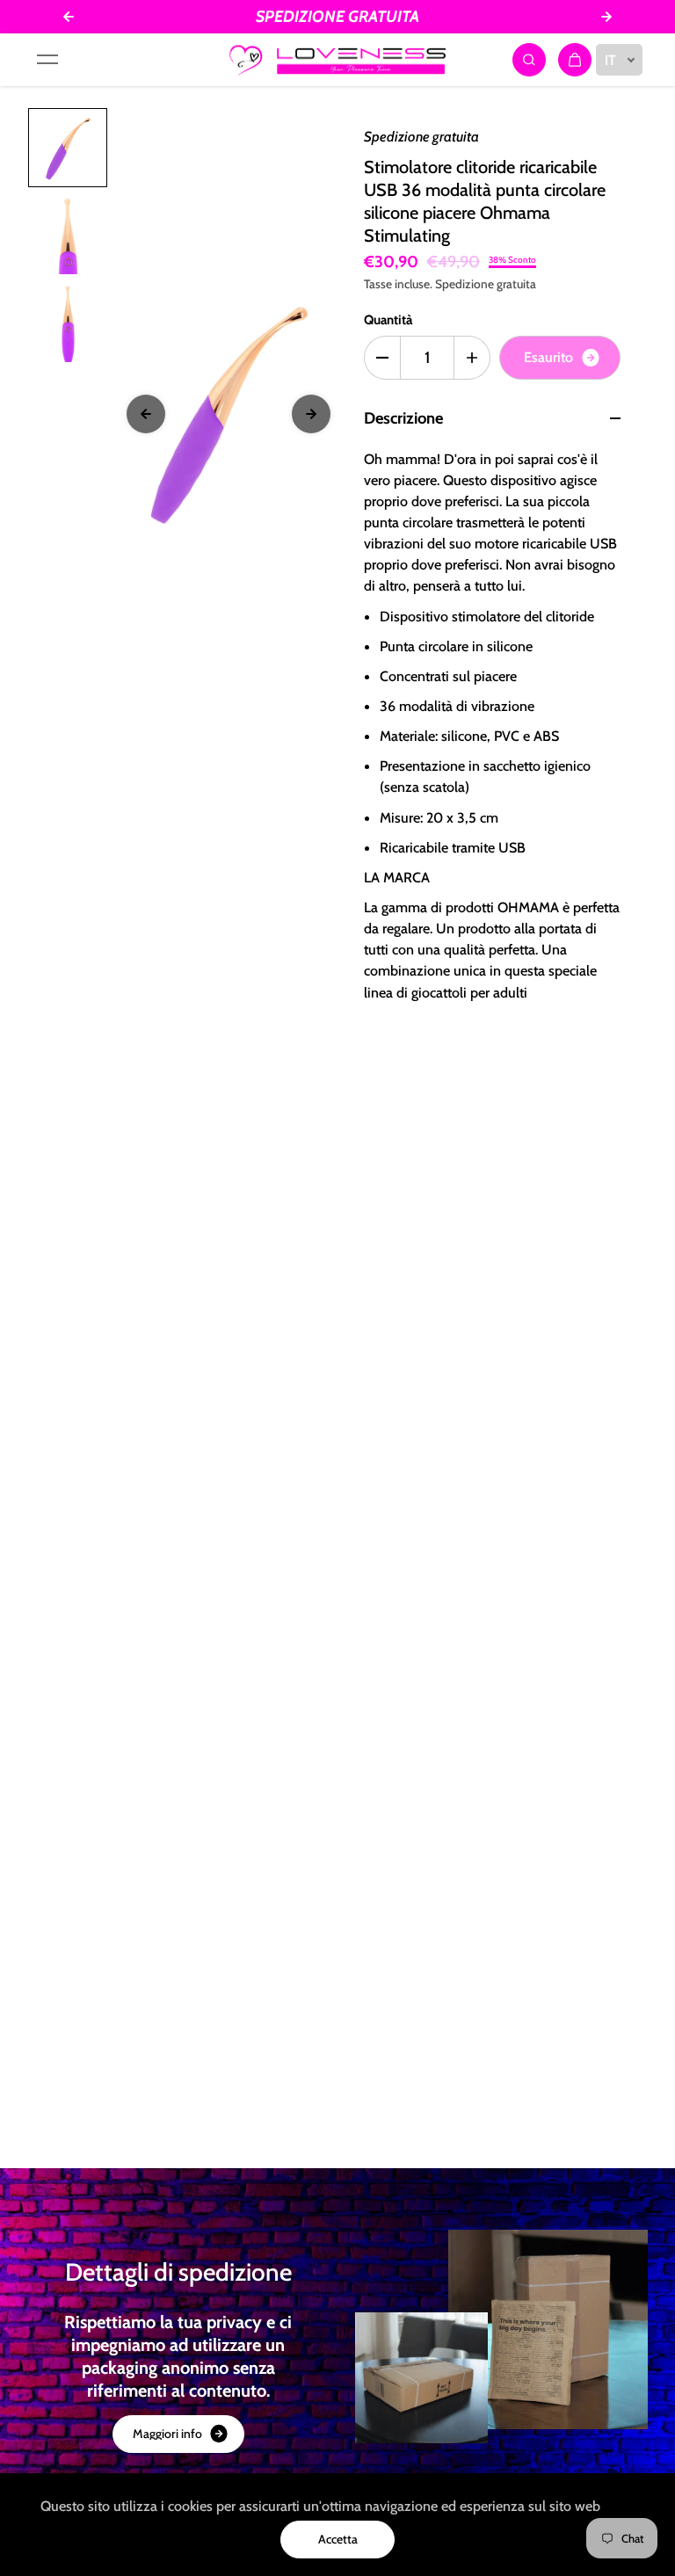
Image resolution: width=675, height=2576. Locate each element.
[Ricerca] (529, 60)
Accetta (338, 2539)
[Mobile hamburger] (47, 60)
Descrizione (403, 418)
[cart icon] (575, 60)
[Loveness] (337, 60)
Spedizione (465, 284)
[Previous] (146, 414)
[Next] (311, 414)
